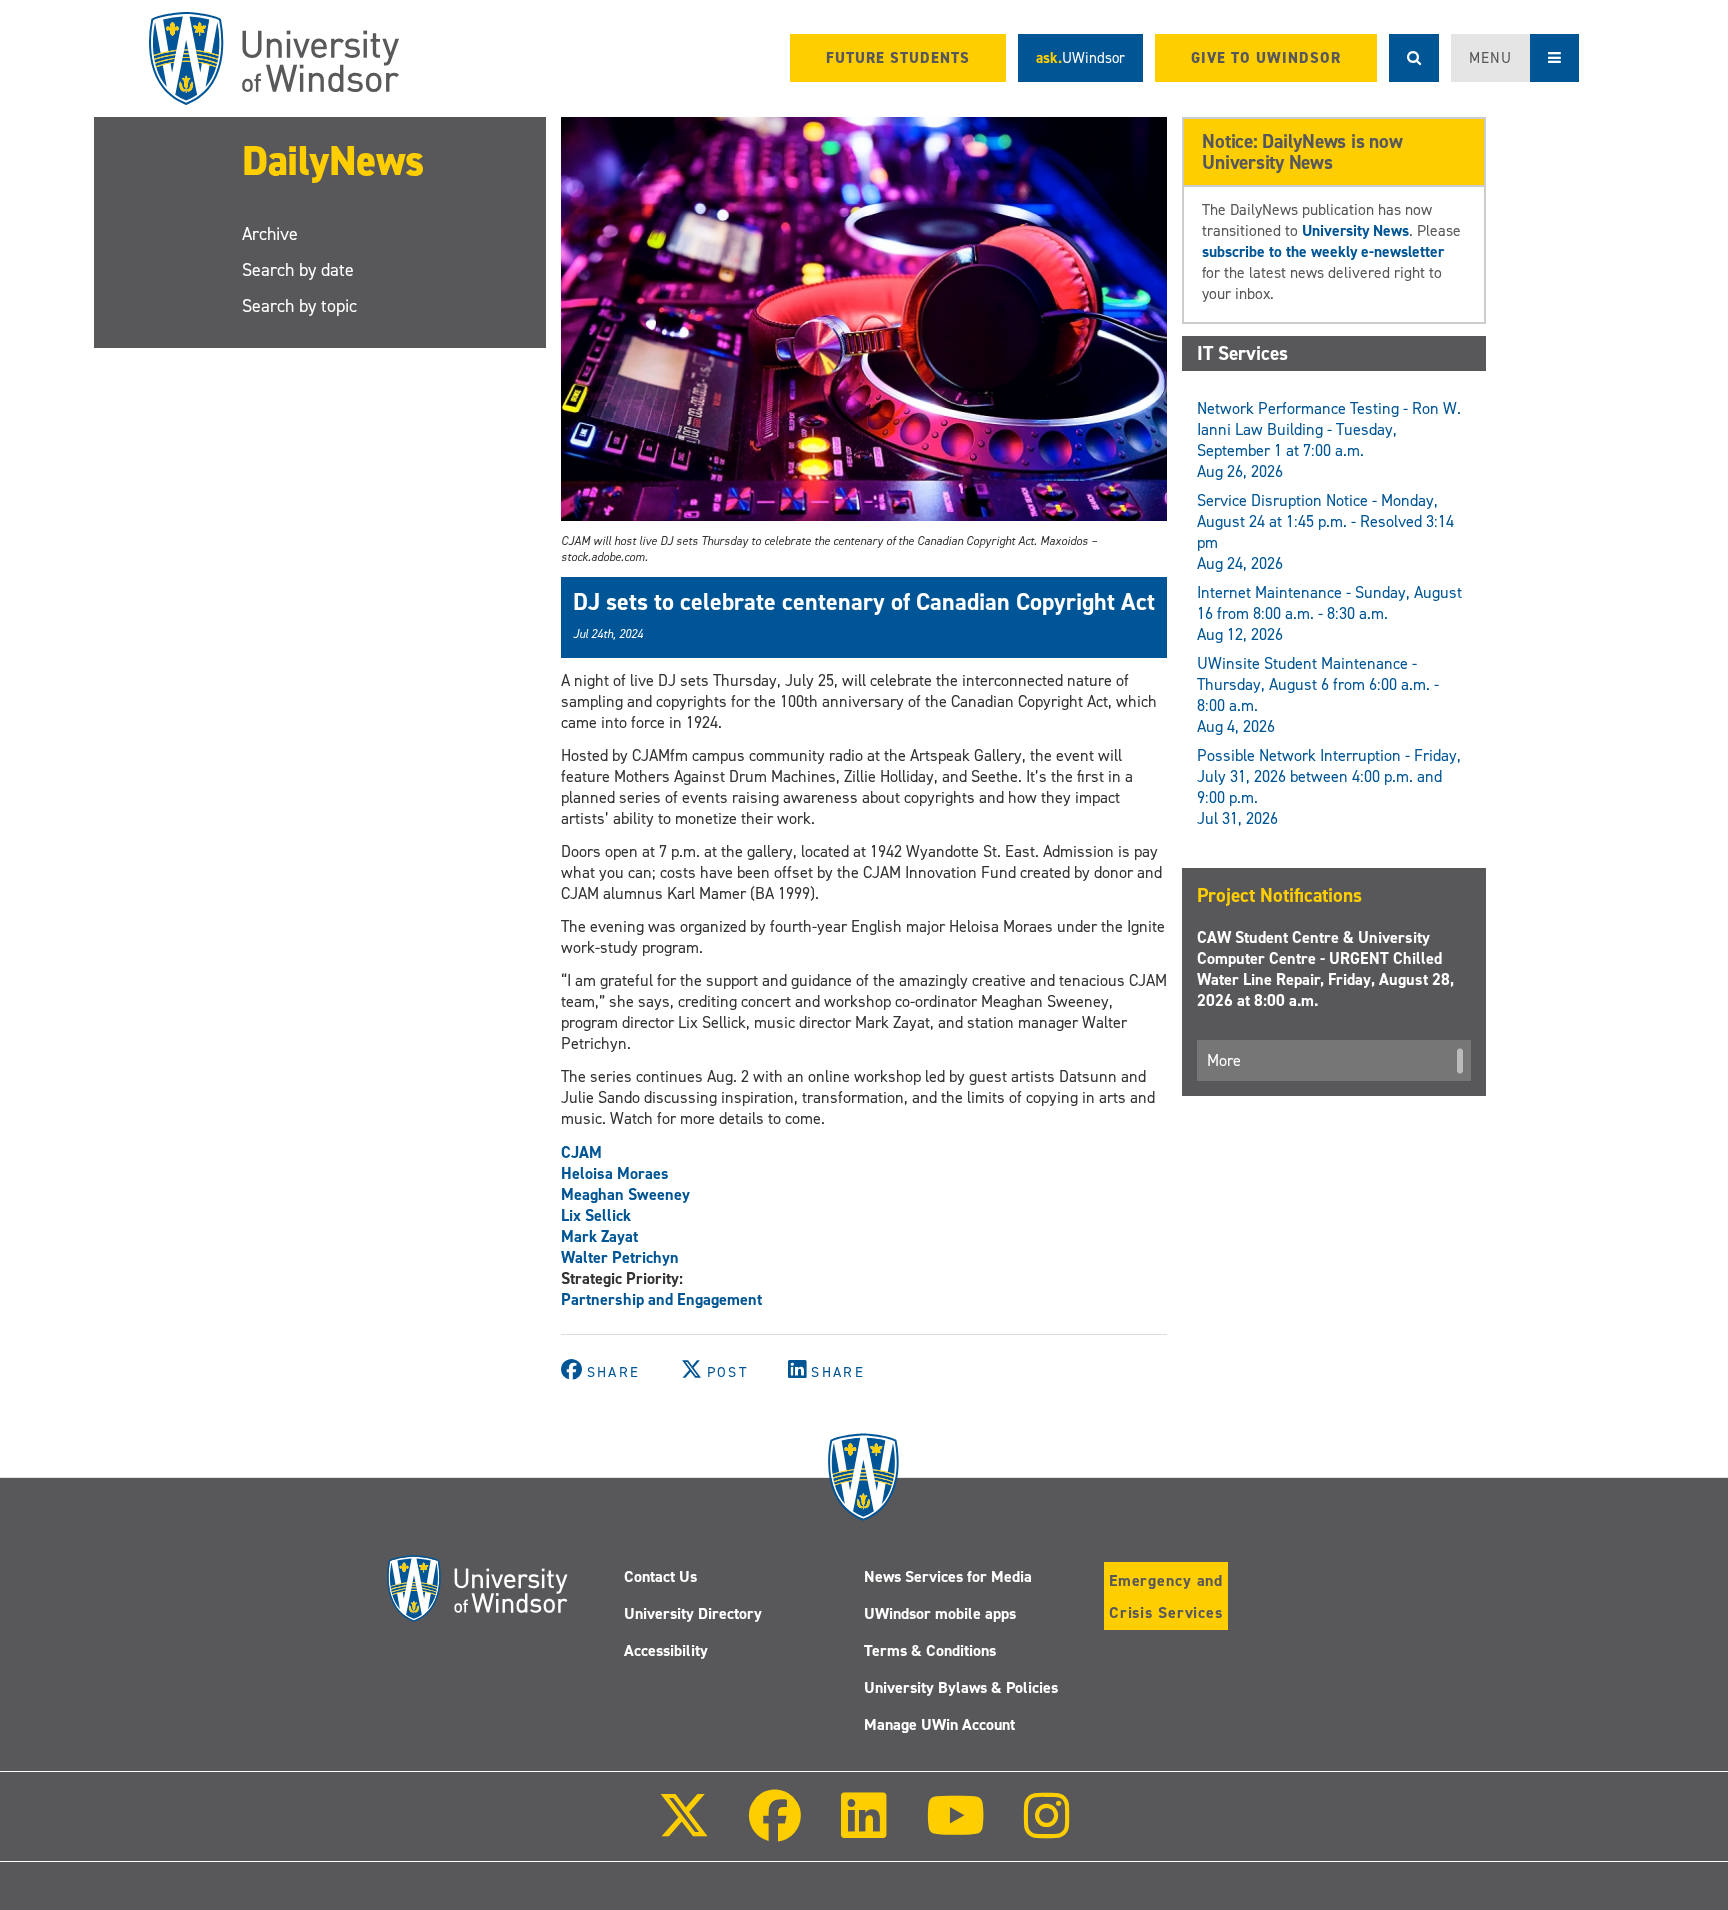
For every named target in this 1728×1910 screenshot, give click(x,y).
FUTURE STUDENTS (898, 58)
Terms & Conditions (930, 1650)
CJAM (581, 1152)
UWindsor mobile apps (940, 1613)
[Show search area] (1414, 58)
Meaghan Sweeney (625, 1194)
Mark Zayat (599, 1236)
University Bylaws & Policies (961, 1687)
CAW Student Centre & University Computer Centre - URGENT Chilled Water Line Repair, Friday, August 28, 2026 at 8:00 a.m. (1325, 969)
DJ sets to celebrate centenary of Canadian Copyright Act (864, 602)
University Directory (693, 1613)
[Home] (274, 58)
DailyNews (333, 160)
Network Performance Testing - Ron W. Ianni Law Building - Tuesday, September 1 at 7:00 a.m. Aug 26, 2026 (1329, 440)
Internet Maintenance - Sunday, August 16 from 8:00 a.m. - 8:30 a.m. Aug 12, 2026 (1329, 613)
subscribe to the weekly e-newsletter (1323, 251)
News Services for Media (948, 1576)
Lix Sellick (596, 1215)
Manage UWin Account (939, 1724)
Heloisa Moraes (615, 1173)
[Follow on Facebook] (775, 1829)
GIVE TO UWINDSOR (1266, 58)
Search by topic (299, 306)
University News (1355, 230)
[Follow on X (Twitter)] (684, 1829)
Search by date (298, 270)
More (1224, 1060)
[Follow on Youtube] (955, 1829)
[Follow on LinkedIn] (863, 1829)
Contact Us (660, 1576)
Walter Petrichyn (620, 1257)
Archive (270, 234)
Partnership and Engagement (661, 1299)
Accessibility (666, 1650)
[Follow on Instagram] (1047, 1829)
